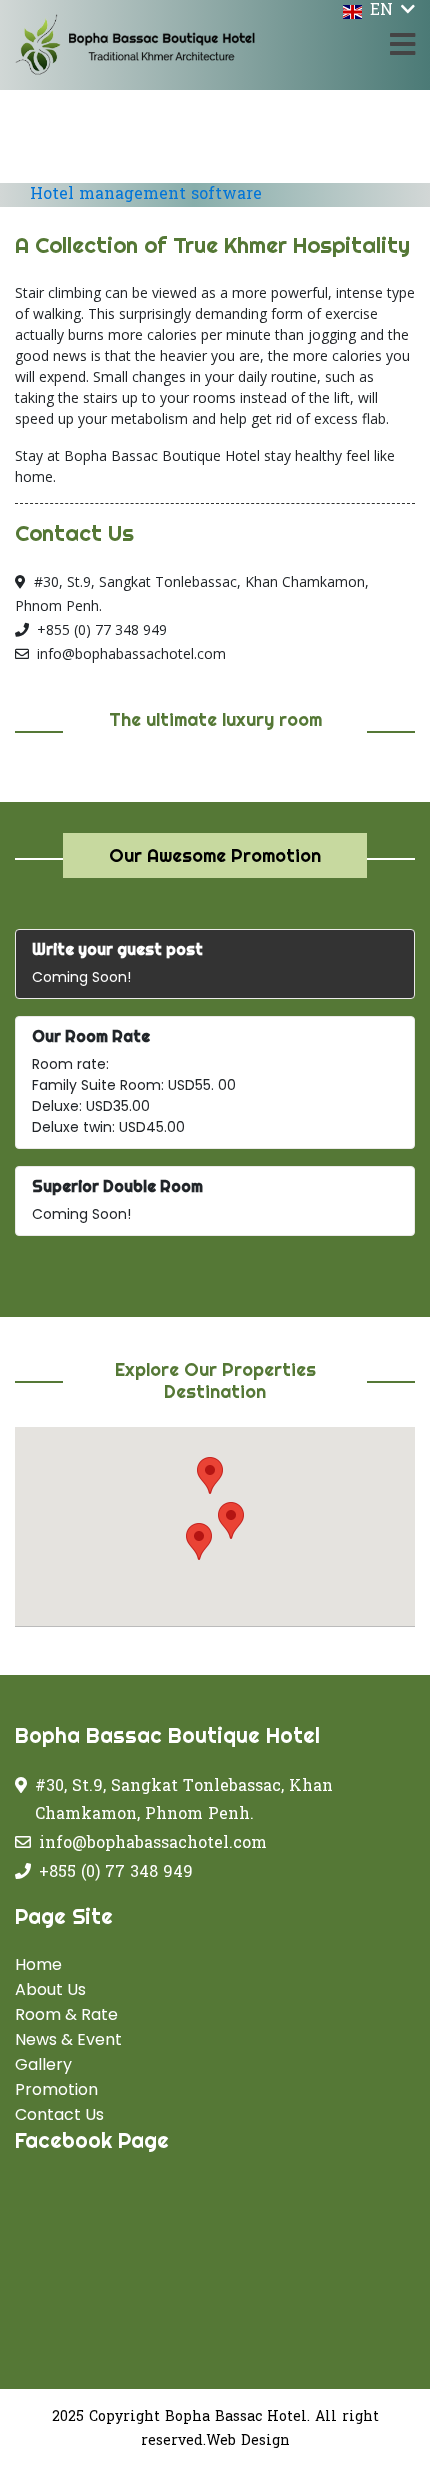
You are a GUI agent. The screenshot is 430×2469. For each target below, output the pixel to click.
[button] (231, 1520)
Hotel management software (146, 195)
